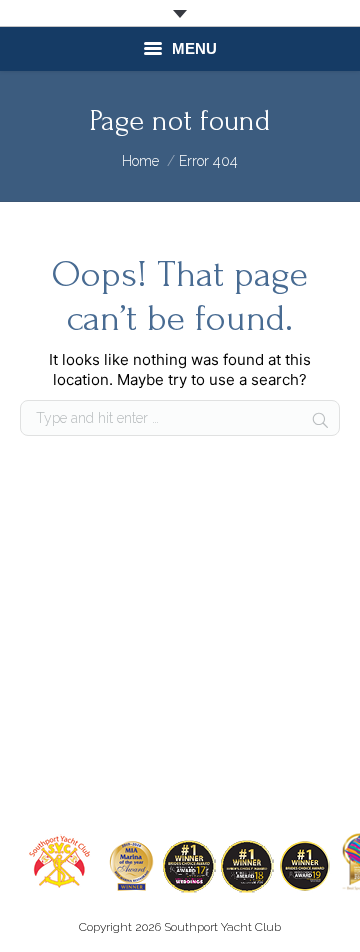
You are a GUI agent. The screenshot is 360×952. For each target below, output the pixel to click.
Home (140, 161)
